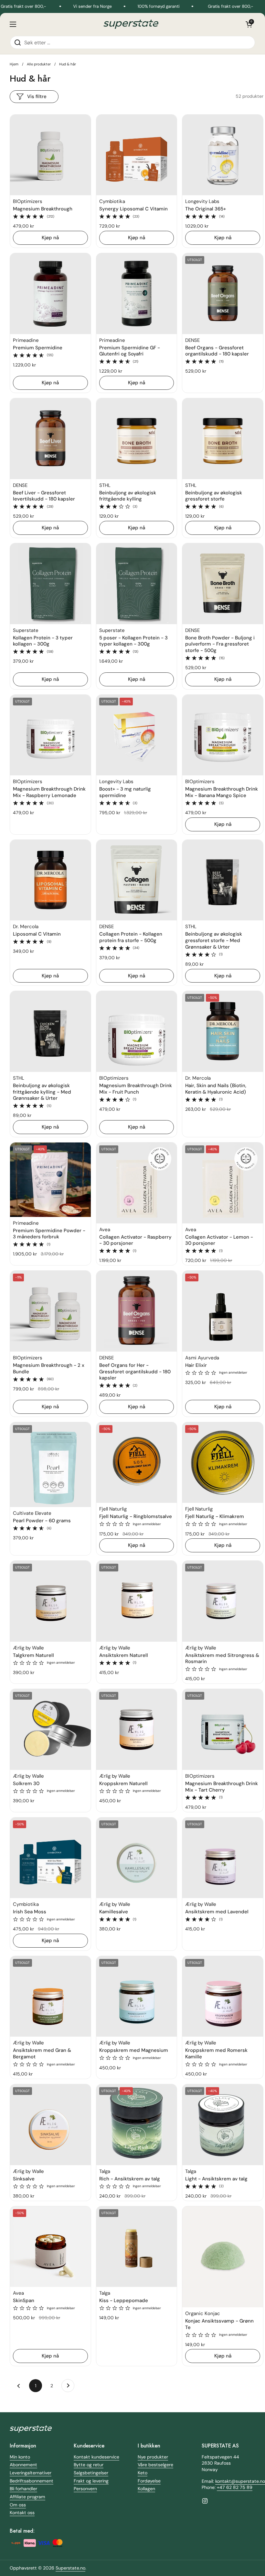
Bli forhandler (23, 2489)
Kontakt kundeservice (96, 2457)
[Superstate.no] (131, 24)
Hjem (14, 64)
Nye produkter (153, 2457)
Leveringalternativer (31, 2473)
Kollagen (146, 2489)
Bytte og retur (89, 2465)
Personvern (85, 2489)
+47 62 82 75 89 (235, 2487)
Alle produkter (39, 64)
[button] (249, 24)
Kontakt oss (22, 2513)
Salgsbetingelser (91, 2473)
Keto (143, 2473)
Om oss (18, 2505)
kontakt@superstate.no (240, 2481)
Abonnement (23, 2465)
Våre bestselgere (155, 2465)
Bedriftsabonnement (32, 2481)
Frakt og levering (91, 2481)
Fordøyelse (149, 2481)
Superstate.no (70, 2568)
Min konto (20, 2457)
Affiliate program (27, 2497)
